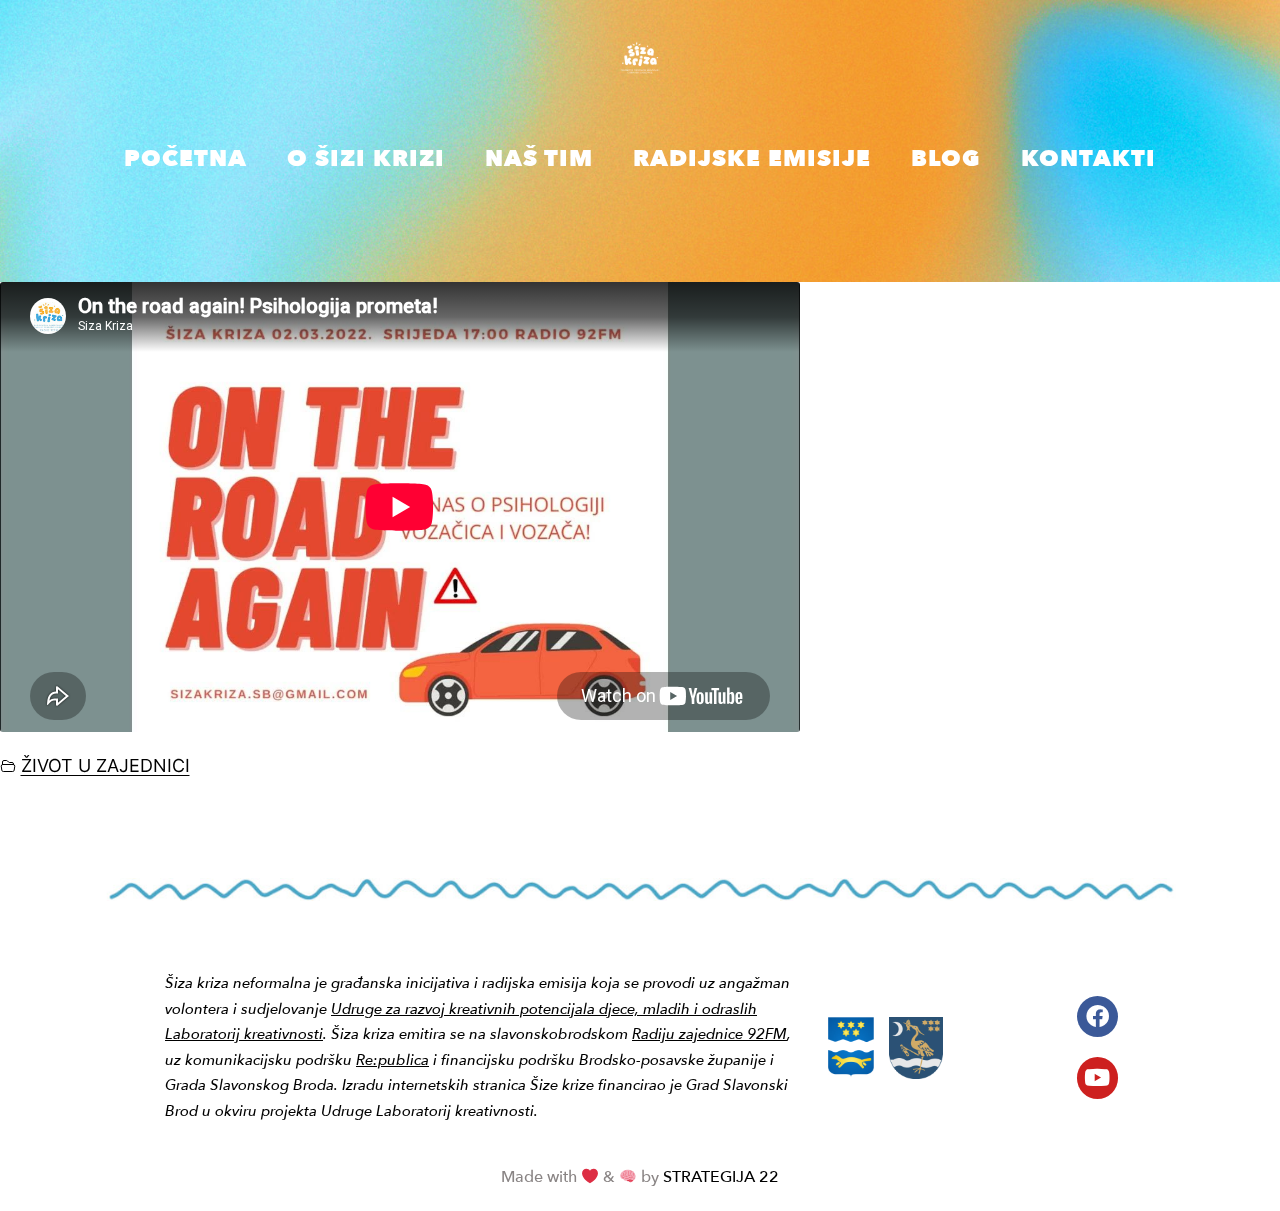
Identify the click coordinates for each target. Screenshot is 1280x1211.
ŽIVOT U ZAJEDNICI (105, 765)
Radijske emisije (752, 158)
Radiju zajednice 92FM (709, 1034)
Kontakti (1088, 158)
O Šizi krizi (366, 158)
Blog (946, 158)
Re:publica (392, 1060)
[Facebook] (1097, 1016)
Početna (185, 158)
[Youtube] (1097, 1077)
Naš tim (539, 158)
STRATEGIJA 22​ (721, 1177)
